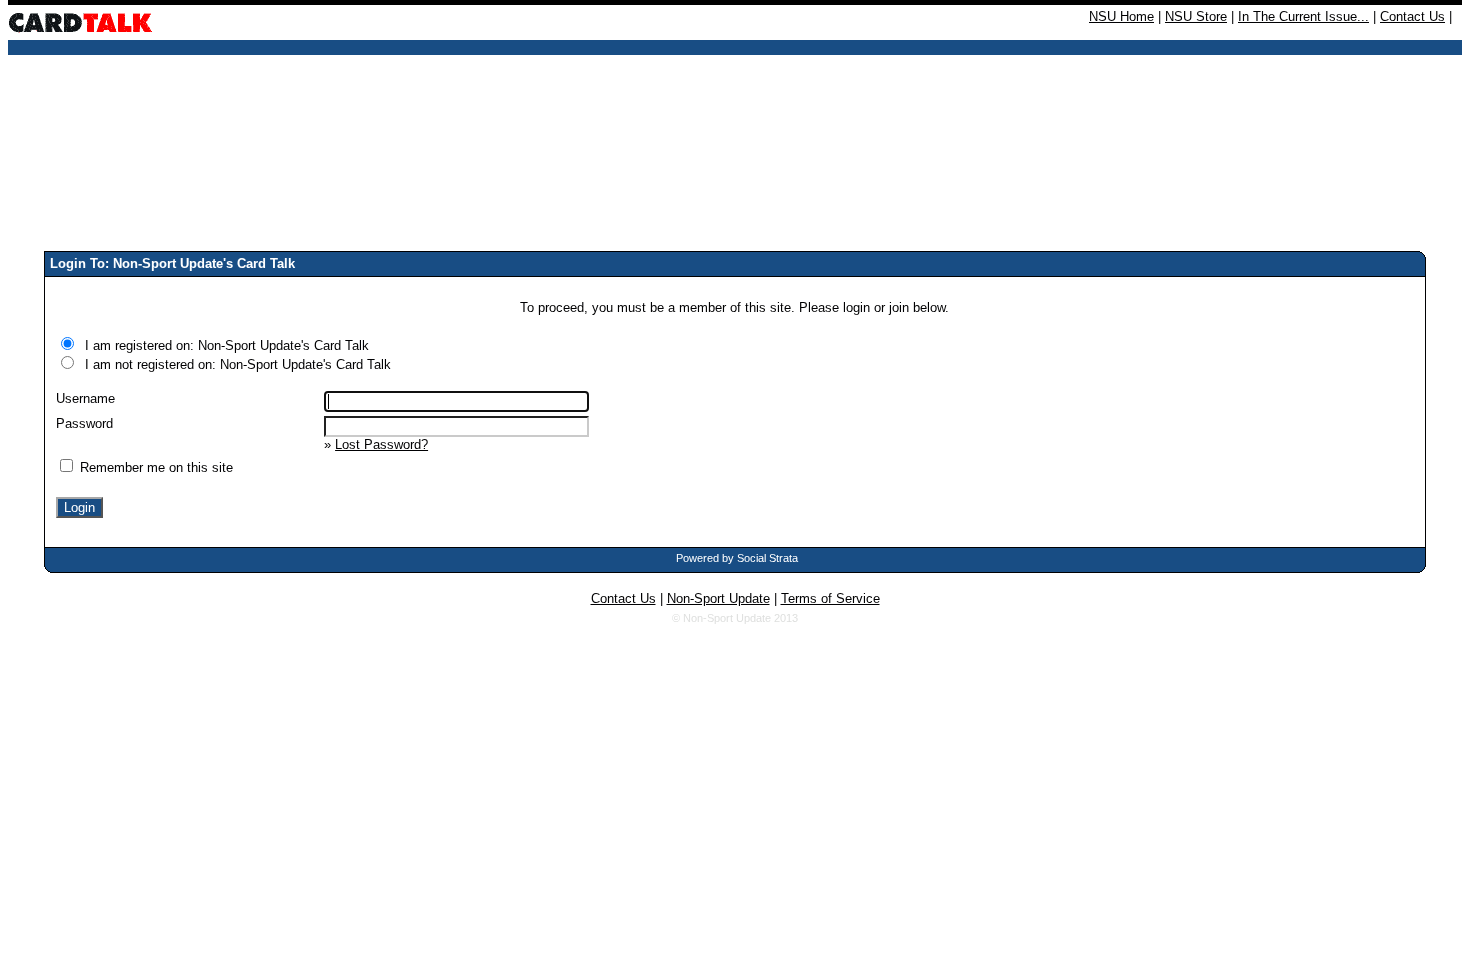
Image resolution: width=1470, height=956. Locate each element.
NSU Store (1196, 16)
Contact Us (1412, 16)
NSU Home (1121, 16)
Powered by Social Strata (737, 558)
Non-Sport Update (718, 598)
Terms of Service (830, 598)
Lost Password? (381, 444)
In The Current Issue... (1303, 16)
